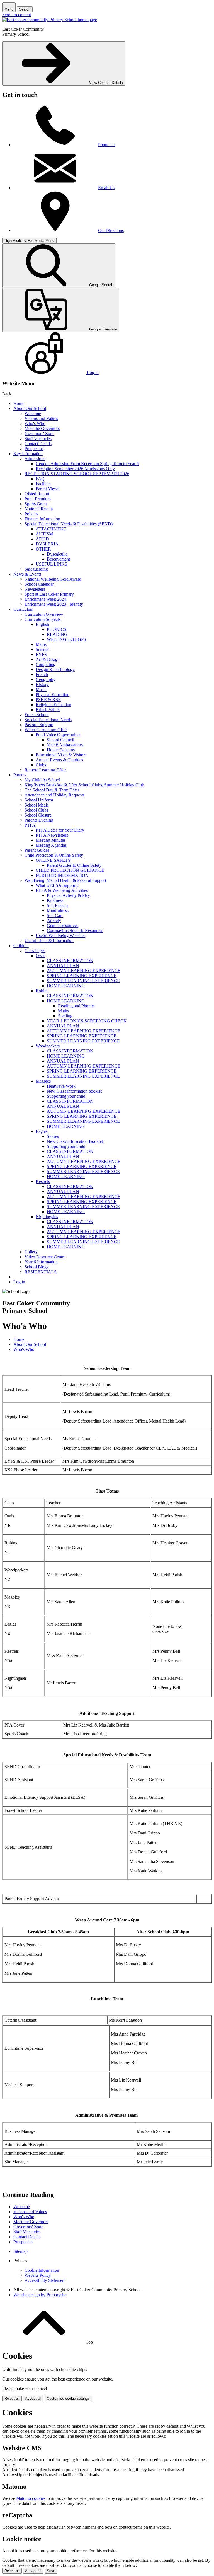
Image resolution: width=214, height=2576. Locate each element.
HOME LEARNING (66, 986)
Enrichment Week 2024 (45, 599)
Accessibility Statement (45, 2280)
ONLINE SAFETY (53, 860)
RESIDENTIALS (41, 1272)
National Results (39, 509)
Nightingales (47, 1217)
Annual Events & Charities (59, 760)
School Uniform (39, 800)
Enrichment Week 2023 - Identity (54, 604)
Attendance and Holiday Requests (54, 795)
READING (57, 634)
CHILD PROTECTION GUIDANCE (70, 870)
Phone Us (107, 145)
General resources (63, 925)
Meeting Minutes (51, 840)
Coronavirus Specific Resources (75, 930)
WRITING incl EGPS (66, 639)
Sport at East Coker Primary (49, 594)
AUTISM (44, 534)
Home (19, 403)
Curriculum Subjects (42, 619)
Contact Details (38, 444)
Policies (31, 514)
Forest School (37, 715)
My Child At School (42, 780)
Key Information (28, 454)
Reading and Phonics (77, 1006)
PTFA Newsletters (52, 835)
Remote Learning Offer (45, 770)
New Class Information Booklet (75, 1141)
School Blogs (36, 1267)
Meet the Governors (42, 428)
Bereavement (58, 559)
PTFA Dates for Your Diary (60, 830)
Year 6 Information (41, 1262)
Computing (46, 664)
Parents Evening (39, 820)
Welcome (33, 413)
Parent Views (47, 489)
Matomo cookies (31, 2498)
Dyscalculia (57, 554)
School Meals (37, 805)
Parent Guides (37, 850)
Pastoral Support (39, 725)
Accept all (33, 2398)
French (42, 674)
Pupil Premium (38, 499)
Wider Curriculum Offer (46, 730)
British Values (48, 710)
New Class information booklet (74, 1091)
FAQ (40, 479)
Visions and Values (41, 418)
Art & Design (48, 659)
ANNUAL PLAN (63, 966)
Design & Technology (55, 669)
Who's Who (35, 423)
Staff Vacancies (38, 439)
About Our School (30, 408)
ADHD (42, 539)
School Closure (38, 815)
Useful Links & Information (49, 941)
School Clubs (36, 810)
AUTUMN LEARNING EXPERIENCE (84, 971)
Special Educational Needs (48, 720)
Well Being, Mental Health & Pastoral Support (65, 880)
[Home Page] (50, 20)
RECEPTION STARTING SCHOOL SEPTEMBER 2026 (77, 474)
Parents (20, 775)
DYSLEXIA (47, 544)
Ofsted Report (37, 494)
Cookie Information (42, 2270)
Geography (46, 679)
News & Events (27, 574)
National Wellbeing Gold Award (53, 579)
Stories (53, 1136)
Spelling (65, 1016)
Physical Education (53, 695)
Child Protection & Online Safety (54, 855)
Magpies (43, 1081)
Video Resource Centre (45, 1257)
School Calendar (39, 584)
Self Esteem (57, 905)
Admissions (35, 459)
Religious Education (53, 705)
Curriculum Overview (44, 614)
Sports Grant (36, 504)
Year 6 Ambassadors (65, 745)
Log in (19, 1282)
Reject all (12, 2398)
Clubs (41, 765)
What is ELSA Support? (57, 885)
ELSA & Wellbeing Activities (62, 890)
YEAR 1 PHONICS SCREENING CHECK (87, 1021)
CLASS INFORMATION (70, 961)
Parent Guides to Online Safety (74, 865)
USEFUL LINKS (51, 564)
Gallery (31, 1252)
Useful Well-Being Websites (60, 935)
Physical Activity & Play (68, 895)
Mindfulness (58, 910)
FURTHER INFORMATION (62, 875)
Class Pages (35, 951)
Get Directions (111, 230)
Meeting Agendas (51, 845)
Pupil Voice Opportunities (58, 735)
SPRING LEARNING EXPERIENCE (82, 976)
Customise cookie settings (68, 2398)
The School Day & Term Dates (52, 790)
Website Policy (38, 2275)
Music (41, 690)
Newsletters (35, 589)
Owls (40, 956)
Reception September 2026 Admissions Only (75, 469)
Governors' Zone (39, 434)
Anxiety (54, 920)
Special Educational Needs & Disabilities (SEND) (69, 524)
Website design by (40, 2295)
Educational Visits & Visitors (61, 755)
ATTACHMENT (51, 529)
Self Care (55, 915)
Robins (42, 991)
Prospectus (34, 449)
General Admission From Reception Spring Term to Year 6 (87, 464)
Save (51, 2571)
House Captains (61, 750)
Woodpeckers (48, 1046)
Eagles (42, 1131)
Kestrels (43, 1181)
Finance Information (42, 519)
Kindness (55, 900)
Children (21, 946)
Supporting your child (66, 1096)
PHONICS (57, 629)
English (42, 624)
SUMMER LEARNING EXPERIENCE (83, 981)
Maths (41, 644)
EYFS (41, 654)
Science (42, 649)
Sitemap (20, 2251)
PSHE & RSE (48, 700)
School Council (60, 740)
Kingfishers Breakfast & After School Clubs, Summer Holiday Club (84, 785)
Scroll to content (17, 15)
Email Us (106, 188)
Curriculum (23, 609)
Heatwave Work (61, 1086)
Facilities (43, 484)
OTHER (43, 549)
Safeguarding (36, 569)
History (42, 685)
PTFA (30, 825)
